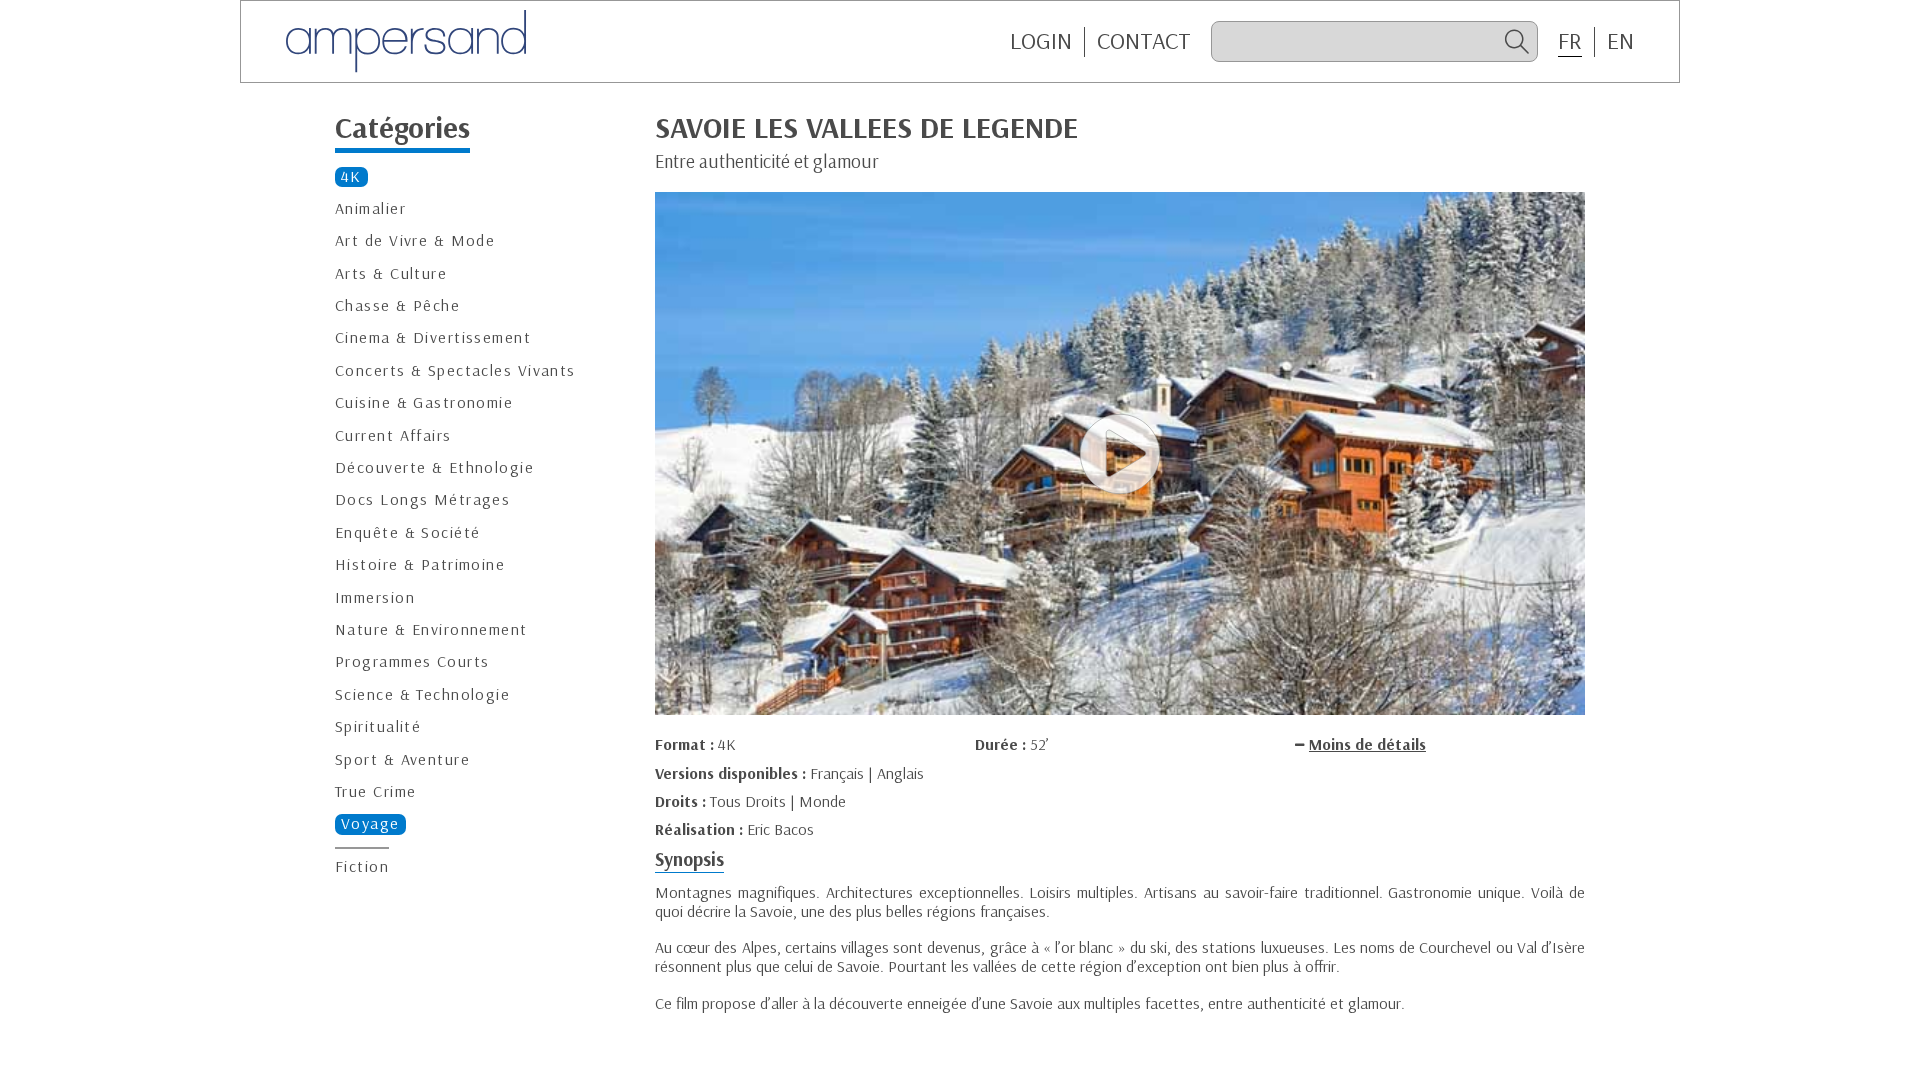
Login (1041, 41)
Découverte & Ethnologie (434, 467)
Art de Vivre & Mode (415, 240)
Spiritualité (378, 726)
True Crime (375, 791)
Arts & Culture (391, 273)
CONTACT (1144, 41)
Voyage (370, 823)
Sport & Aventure (402, 759)
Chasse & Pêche (397, 305)
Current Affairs (393, 435)
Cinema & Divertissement (433, 337)
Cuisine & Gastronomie (424, 402)
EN (1620, 41)
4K (351, 176)
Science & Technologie (422, 694)
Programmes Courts (412, 661)
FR (1570, 41)
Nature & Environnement (431, 629)
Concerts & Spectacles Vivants (455, 370)
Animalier (370, 208)
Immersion (375, 597)
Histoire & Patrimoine (420, 564)
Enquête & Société (407, 532)
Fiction (362, 866)
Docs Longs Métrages (422, 499)
